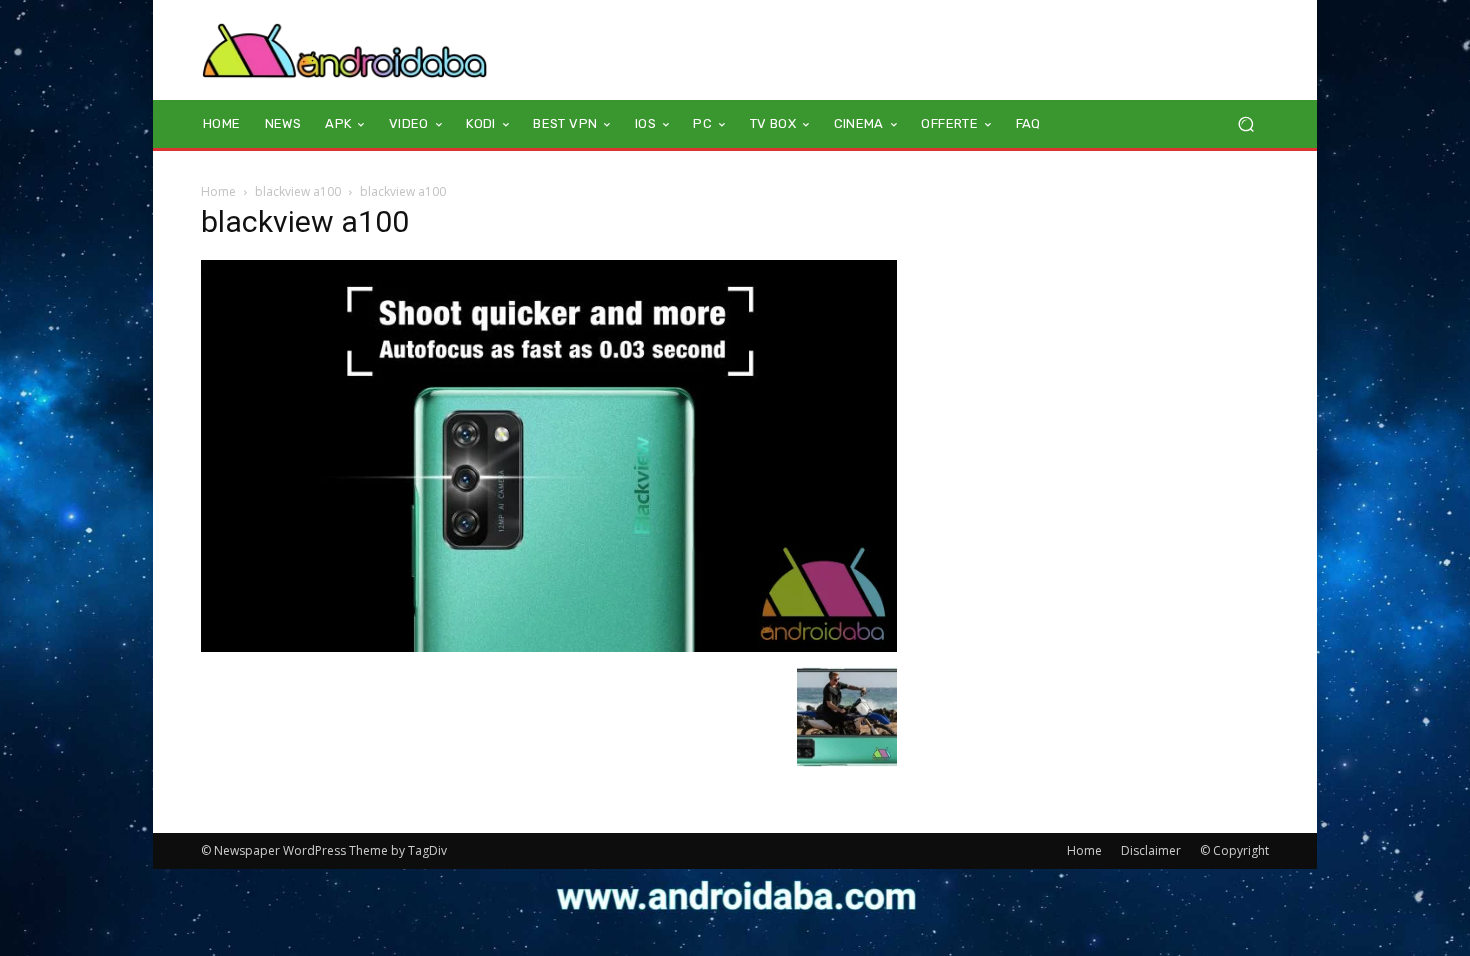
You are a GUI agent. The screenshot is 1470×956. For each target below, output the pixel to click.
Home (218, 191)
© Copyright (1234, 850)
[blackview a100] (549, 646)
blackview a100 (298, 191)
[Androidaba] (344, 50)
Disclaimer (1151, 850)
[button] (1245, 124)
